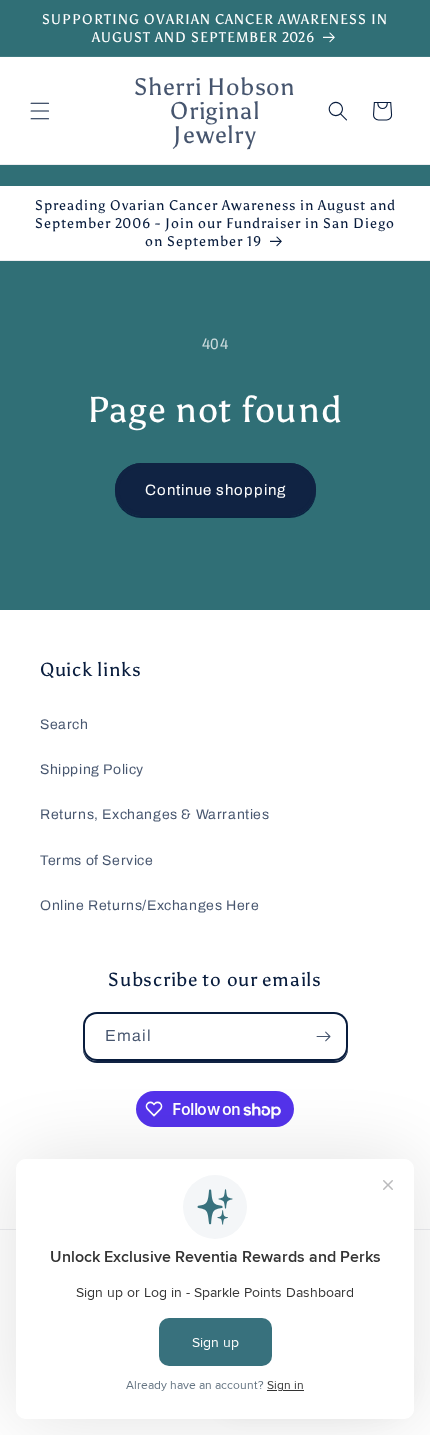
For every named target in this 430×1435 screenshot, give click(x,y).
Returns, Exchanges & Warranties (155, 814)
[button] (40, 111)
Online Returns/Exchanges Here (149, 905)
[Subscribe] (324, 1036)
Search (64, 724)
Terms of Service (97, 860)
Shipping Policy (92, 769)
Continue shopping (215, 490)
